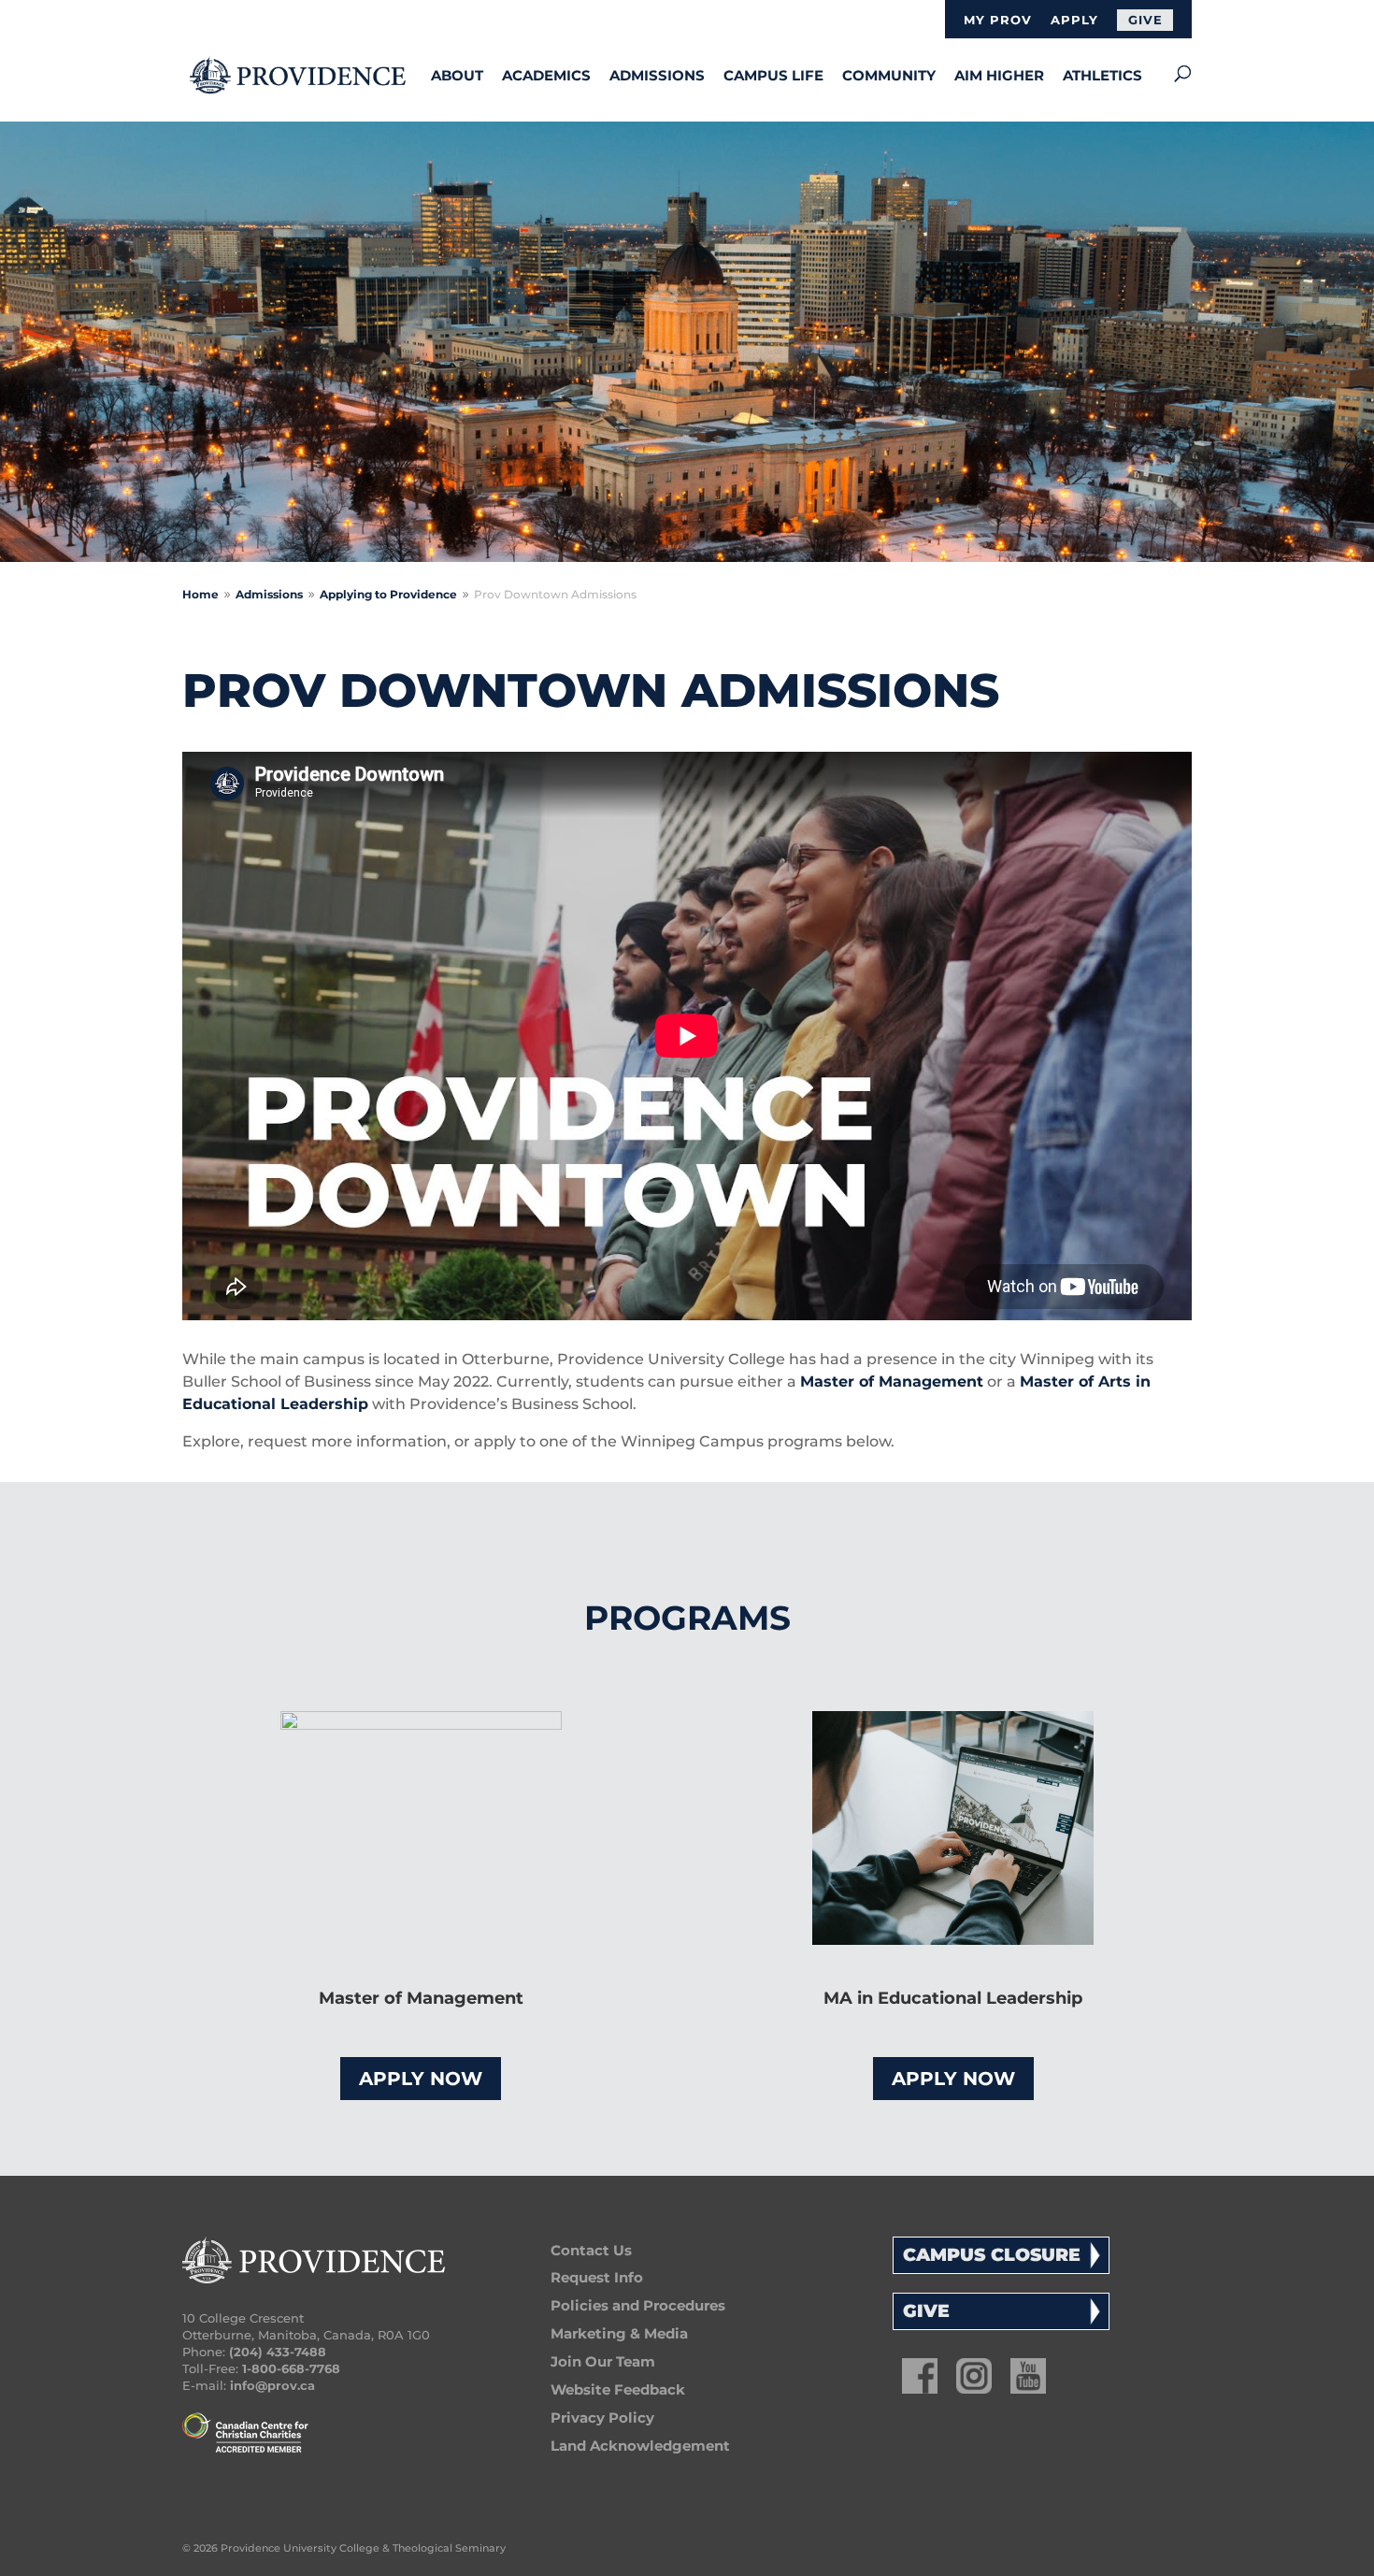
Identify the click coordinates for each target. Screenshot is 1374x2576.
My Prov (998, 21)
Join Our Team (603, 2361)
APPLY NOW (421, 2079)
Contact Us (591, 2250)
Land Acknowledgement (640, 2446)
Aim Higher (999, 75)
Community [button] (889, 75)
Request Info (597, 2277)
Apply (1074, 21)
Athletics (1102, 75)
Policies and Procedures (638, 2305)
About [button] (457, 75)
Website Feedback (618, 2389)
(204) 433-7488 (278, 2352)
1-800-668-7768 (291, 2368)
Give (1145, 20)
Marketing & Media (619, 2333)
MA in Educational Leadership (953, 1998)
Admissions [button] (657, 75)
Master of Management (892, 1382)
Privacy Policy (602, 2418)
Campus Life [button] (773, 75)
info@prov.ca (272, 2385)
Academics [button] (546, 75)
